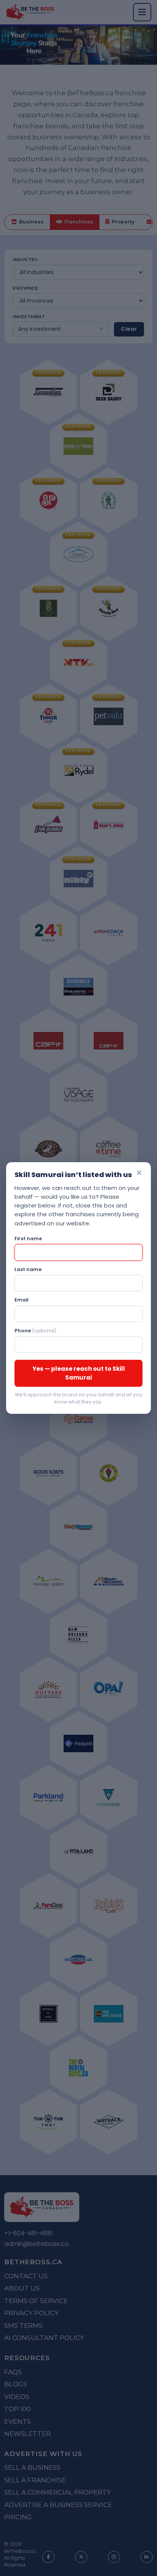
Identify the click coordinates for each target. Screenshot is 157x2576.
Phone (35, 1331)
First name (28, 1239)
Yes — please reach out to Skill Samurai (79, 1373)
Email (22, 1300)
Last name (28, 1269)
